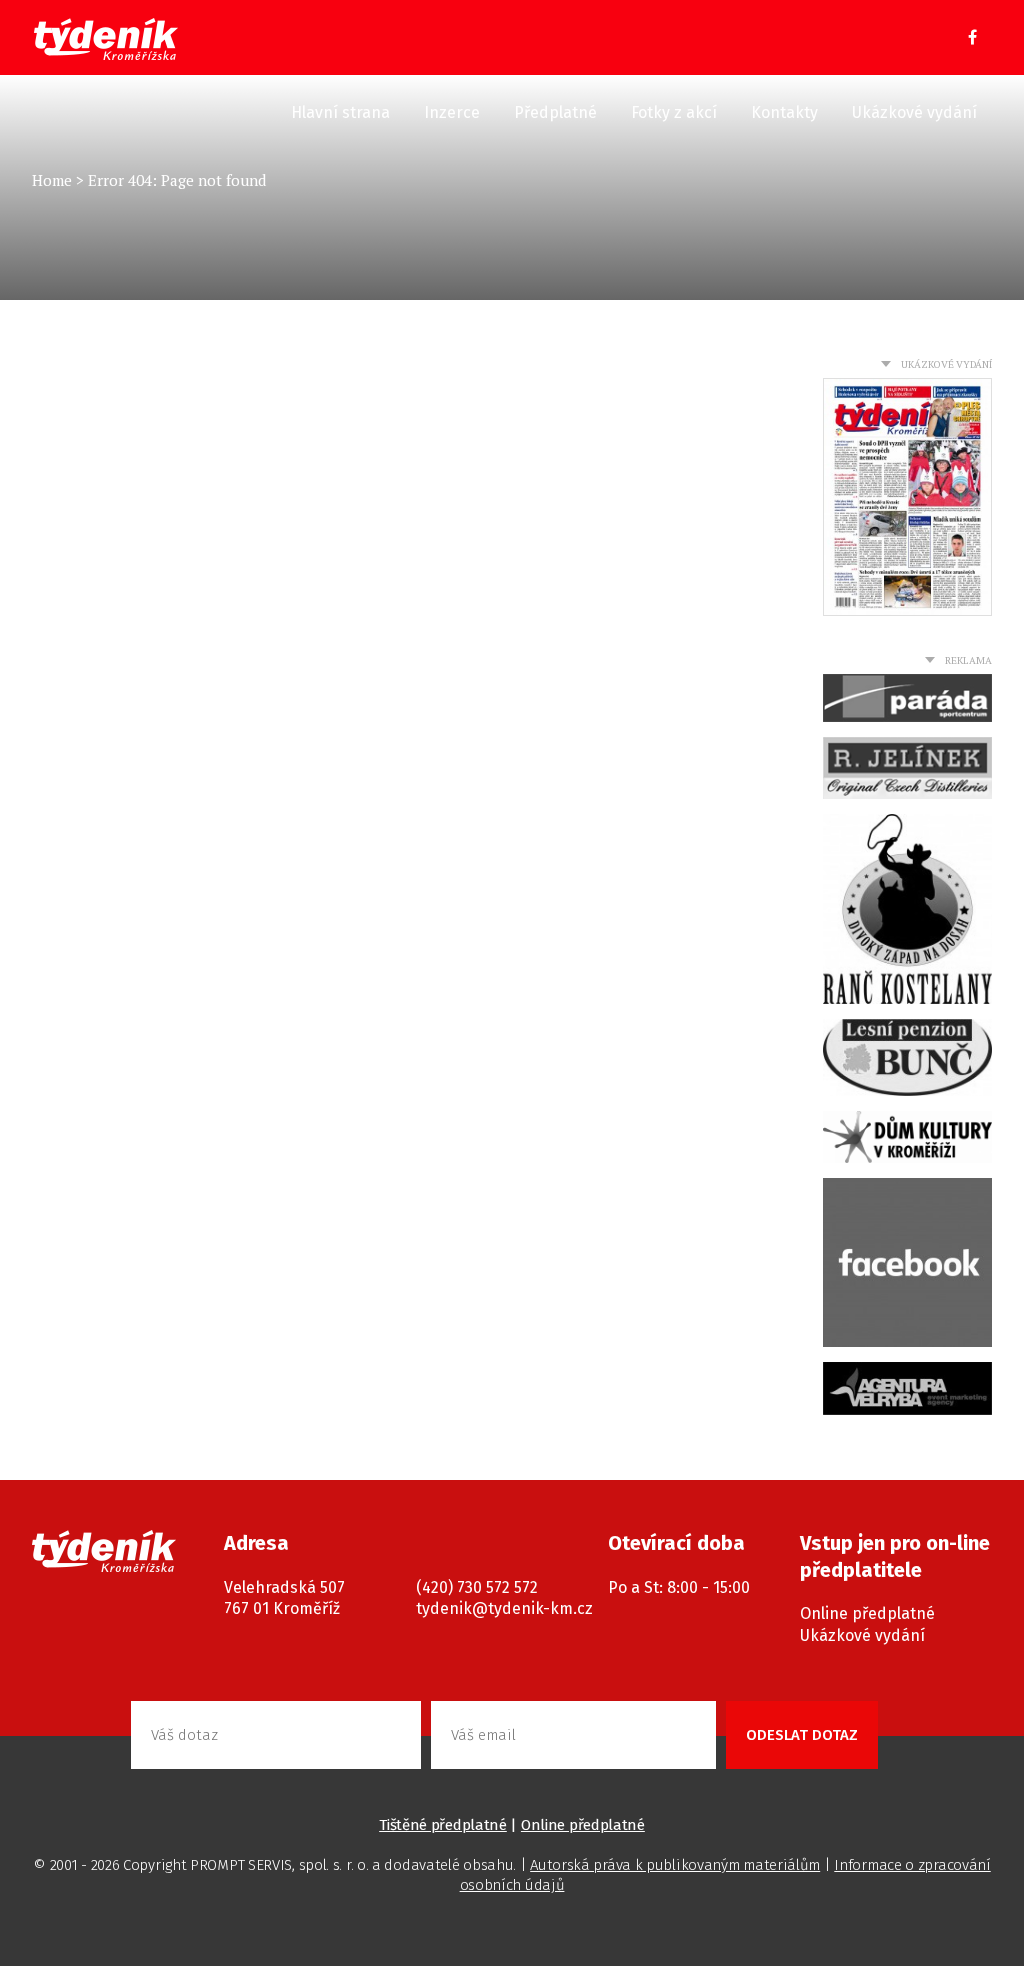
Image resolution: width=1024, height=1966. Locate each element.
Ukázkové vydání (914, 112)
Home (52, 180)
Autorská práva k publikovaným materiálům (675, 1865)
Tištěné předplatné (443, 1825)
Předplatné (555, 112)
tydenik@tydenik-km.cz (504, 1608)
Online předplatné (867, 1613)
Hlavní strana (340, 112)
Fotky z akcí (674, 112)
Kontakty (784, 112)
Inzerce (452, 112)
